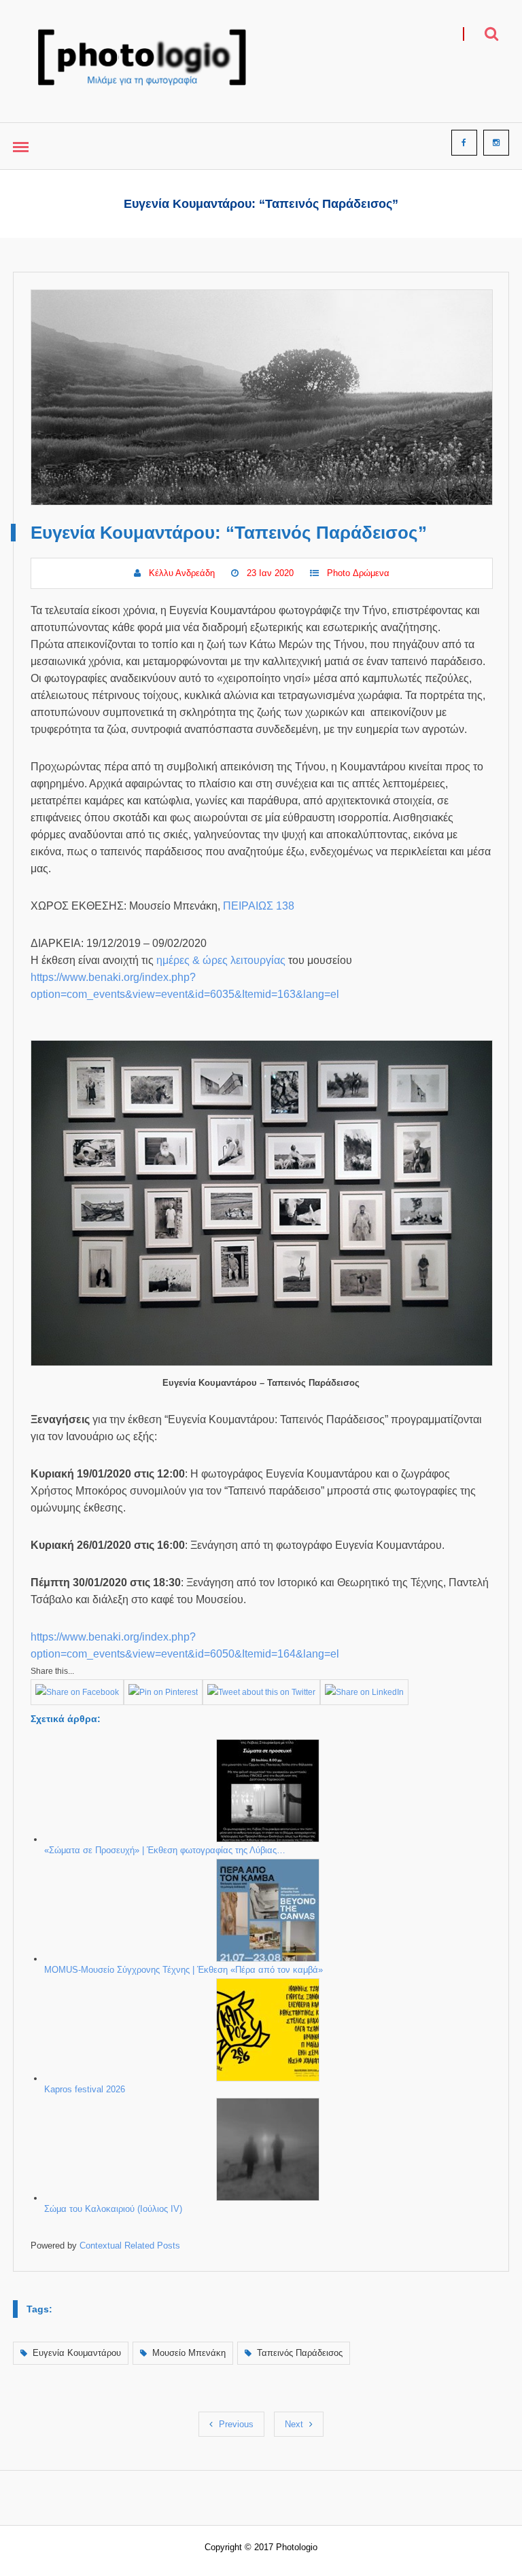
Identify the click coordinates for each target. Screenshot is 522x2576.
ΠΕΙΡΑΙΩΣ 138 (259, 906)
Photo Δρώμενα (358, 573)
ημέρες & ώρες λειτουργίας (221, 960)
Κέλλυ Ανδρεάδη (182, 573)
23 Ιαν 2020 (270, 573)
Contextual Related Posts (130, 2246)
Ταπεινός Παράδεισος (300, 2353)
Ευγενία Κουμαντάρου (77, 2353)
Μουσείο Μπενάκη (189, 2353)
